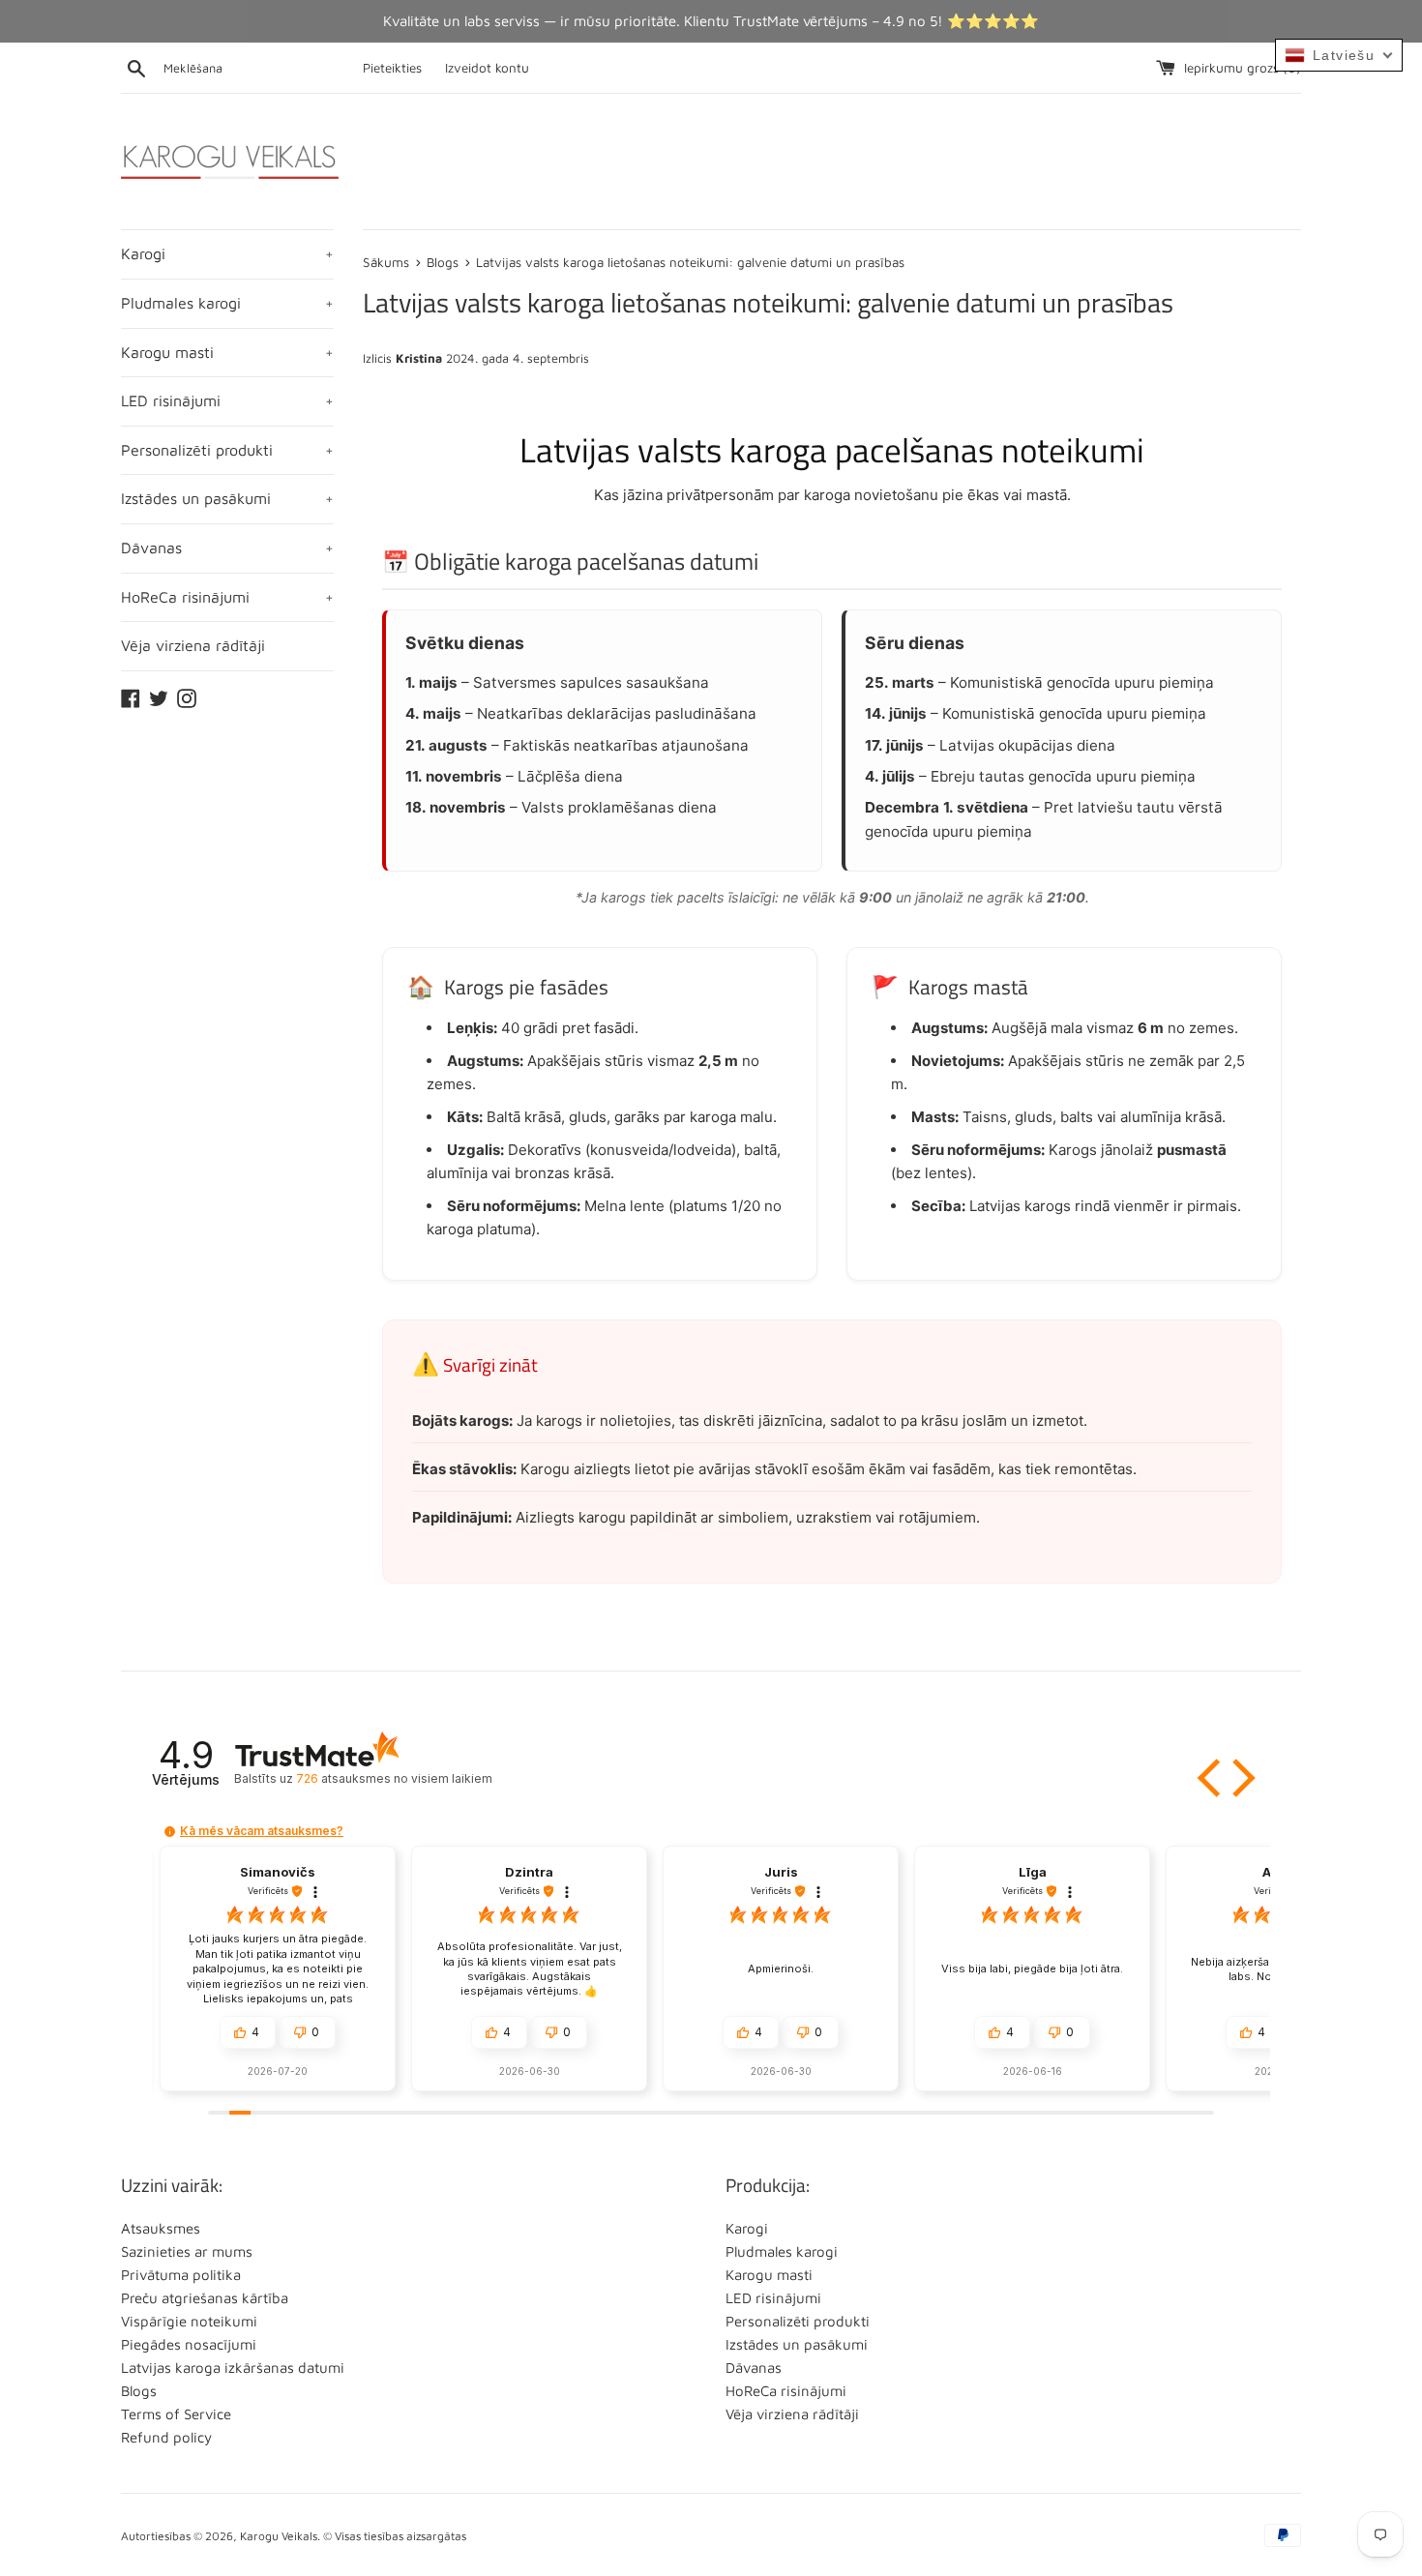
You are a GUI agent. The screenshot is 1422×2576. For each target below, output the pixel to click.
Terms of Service (176, 2414)
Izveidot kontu (487, 68)
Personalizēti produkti (227, 450)
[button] (1211, 1778)
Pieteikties (392, 68)
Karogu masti (227, 352)
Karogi (227, 253)
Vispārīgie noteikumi (189, 2321)
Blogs (139, 2391)
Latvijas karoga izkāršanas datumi (233, 2368)
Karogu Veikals (279, 2536)
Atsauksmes (161, 2228)
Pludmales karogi (227, 303)
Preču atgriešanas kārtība (205, 2298)
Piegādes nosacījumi (189, 2344)
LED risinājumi (227, 400)
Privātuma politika (181, 2275)
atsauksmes (394, 1778)
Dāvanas (227, 548)
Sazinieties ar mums (187, 2251)
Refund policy (166, 2437)
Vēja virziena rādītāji (193, 645)
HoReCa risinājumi (227, 597)
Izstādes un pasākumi (227, 498)
